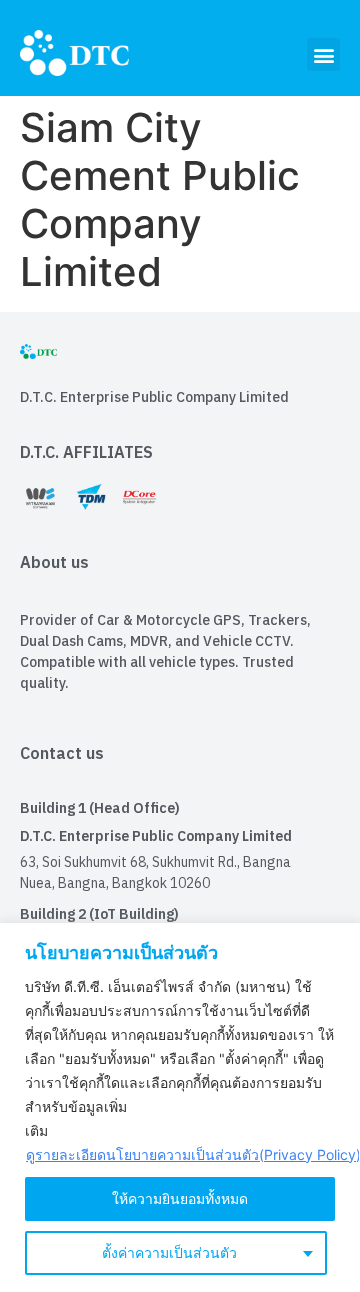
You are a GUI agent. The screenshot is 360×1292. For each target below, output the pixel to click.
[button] (323, 54)
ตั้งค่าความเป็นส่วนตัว (169, 1252)
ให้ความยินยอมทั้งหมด (180, 1198)
